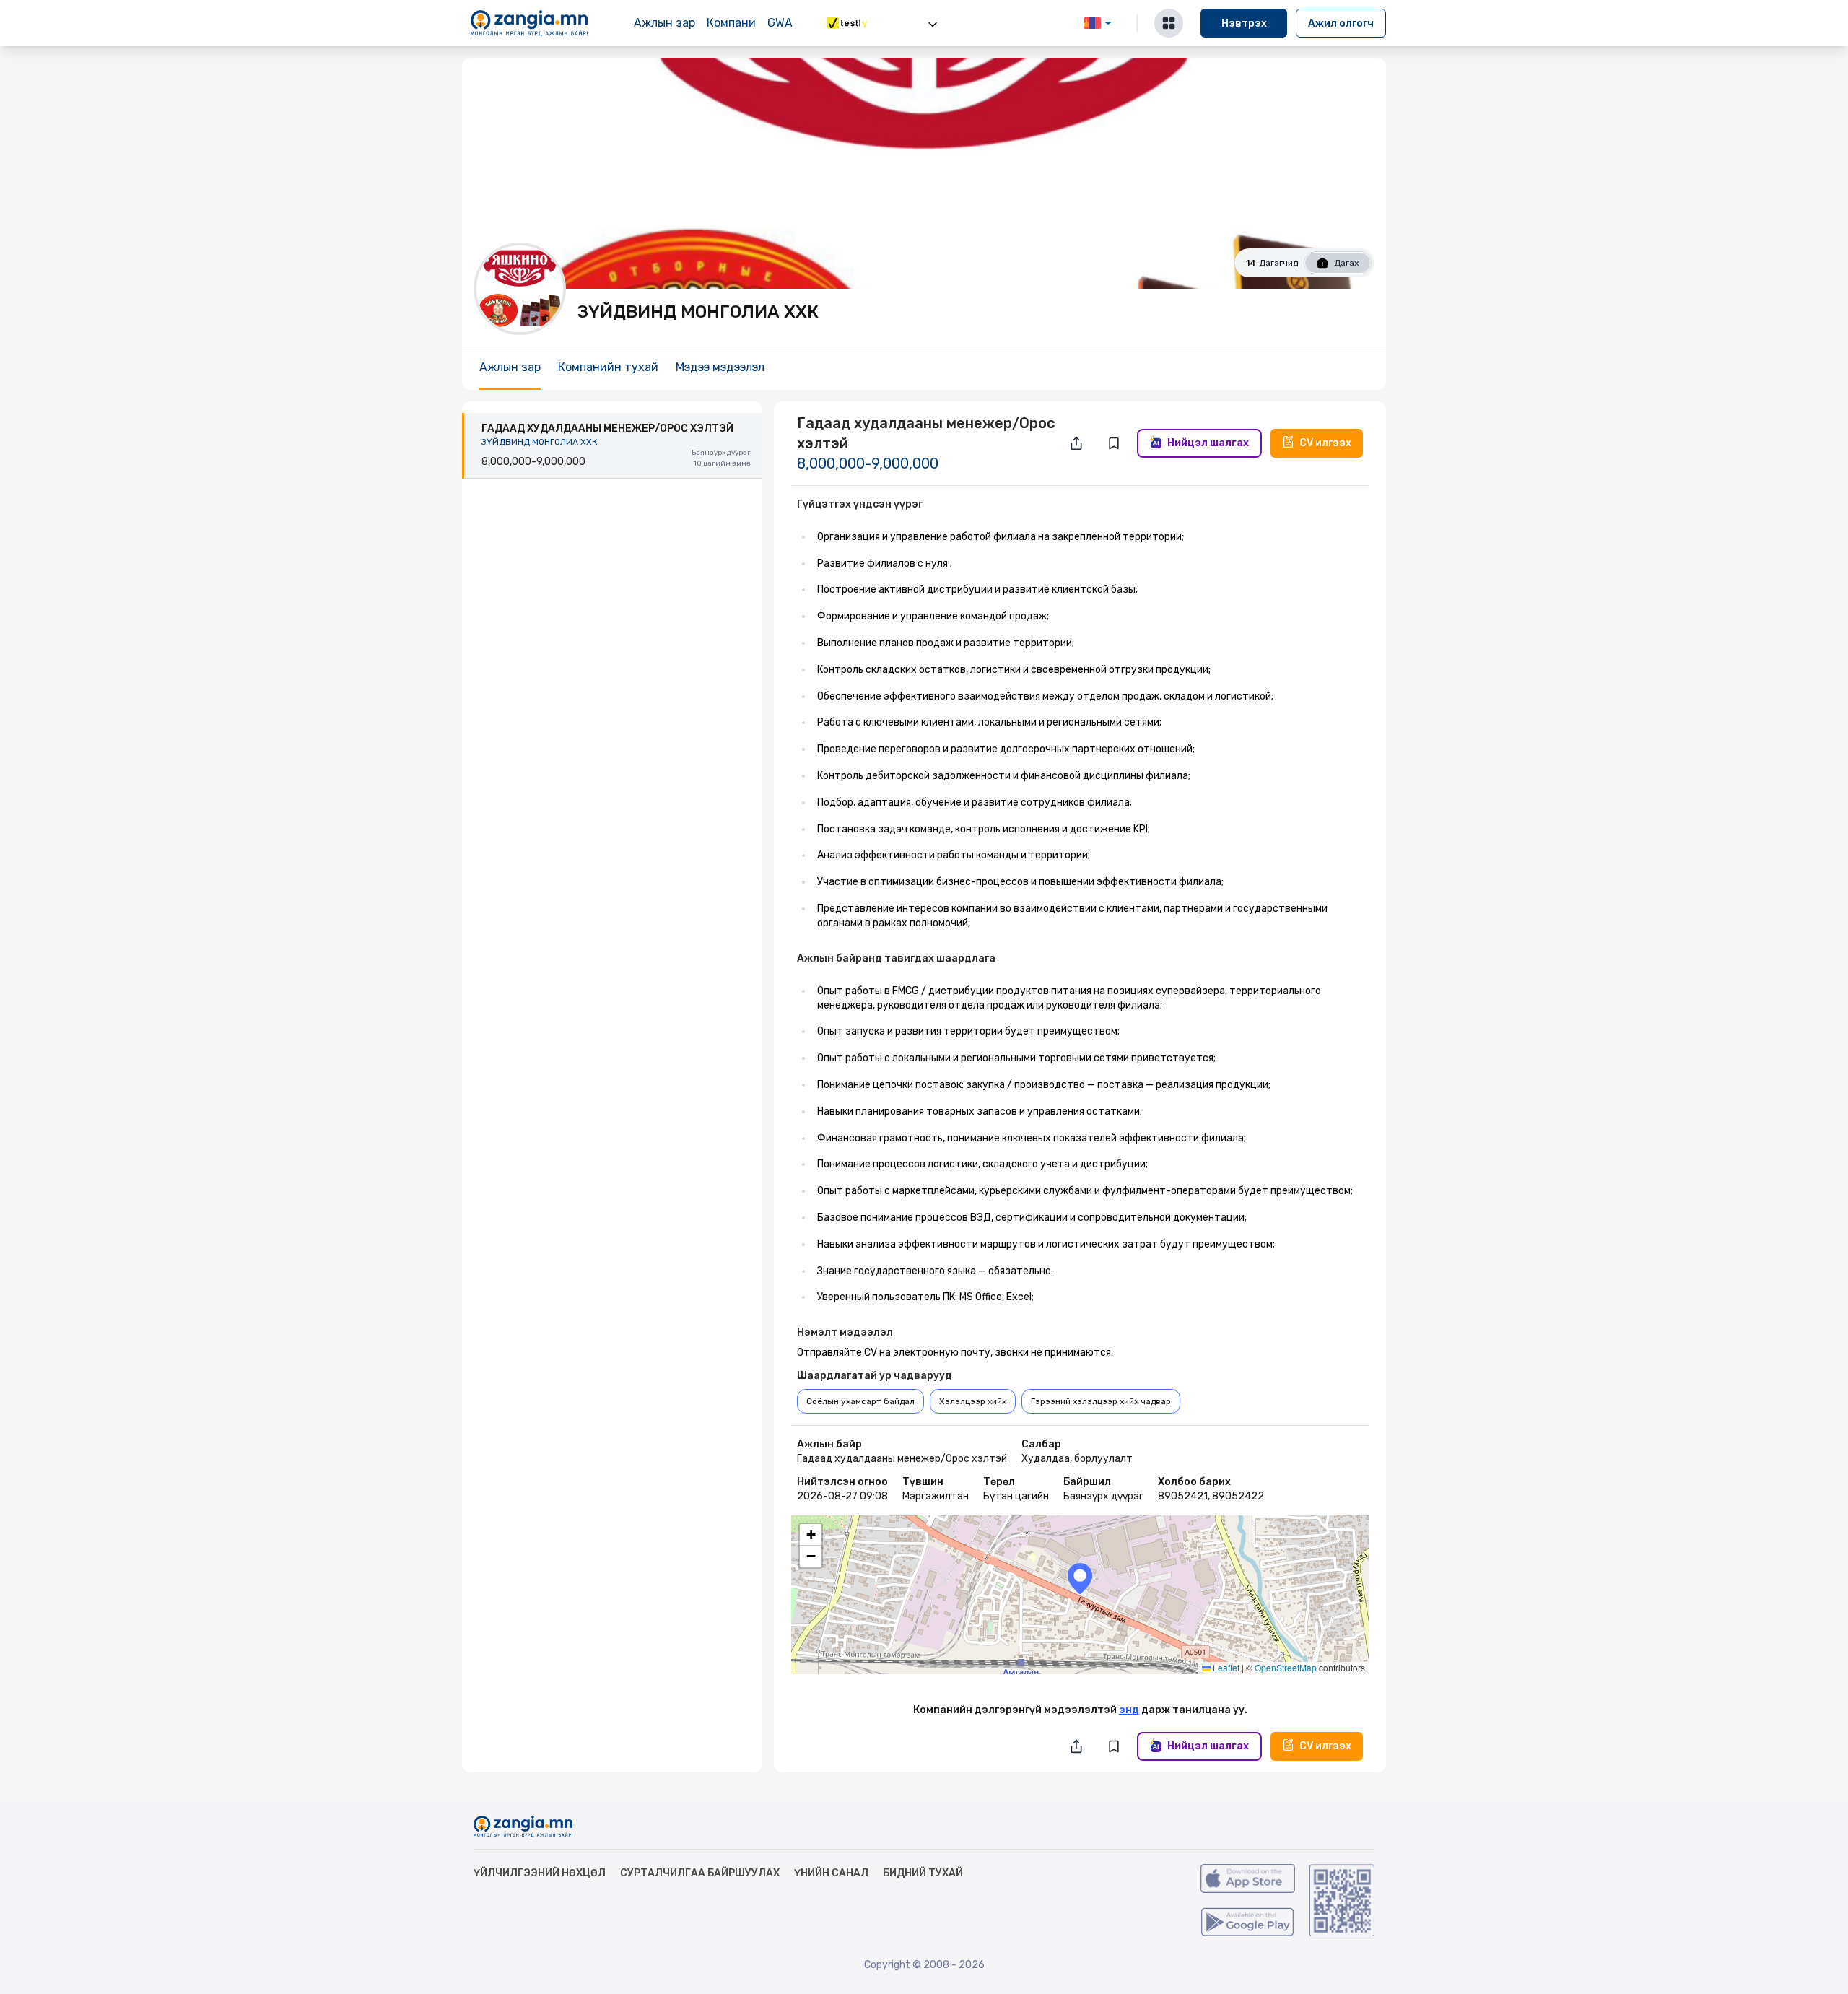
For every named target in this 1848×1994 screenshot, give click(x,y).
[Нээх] (933, 25)
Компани (731, 23)
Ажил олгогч (1341, 23)
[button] (1080, 1579)
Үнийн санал (831, 1873)
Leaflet (1225, 1667)
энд (1129, 1710)
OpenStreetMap (1286, 1667)
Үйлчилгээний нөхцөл (540, 1873)
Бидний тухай (923, 1873)
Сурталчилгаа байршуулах (700, 1873)
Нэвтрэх (1244, 23)
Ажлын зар (664, 23)
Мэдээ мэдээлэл (720, 367)
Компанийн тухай (608, 367)
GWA (780, 23)
